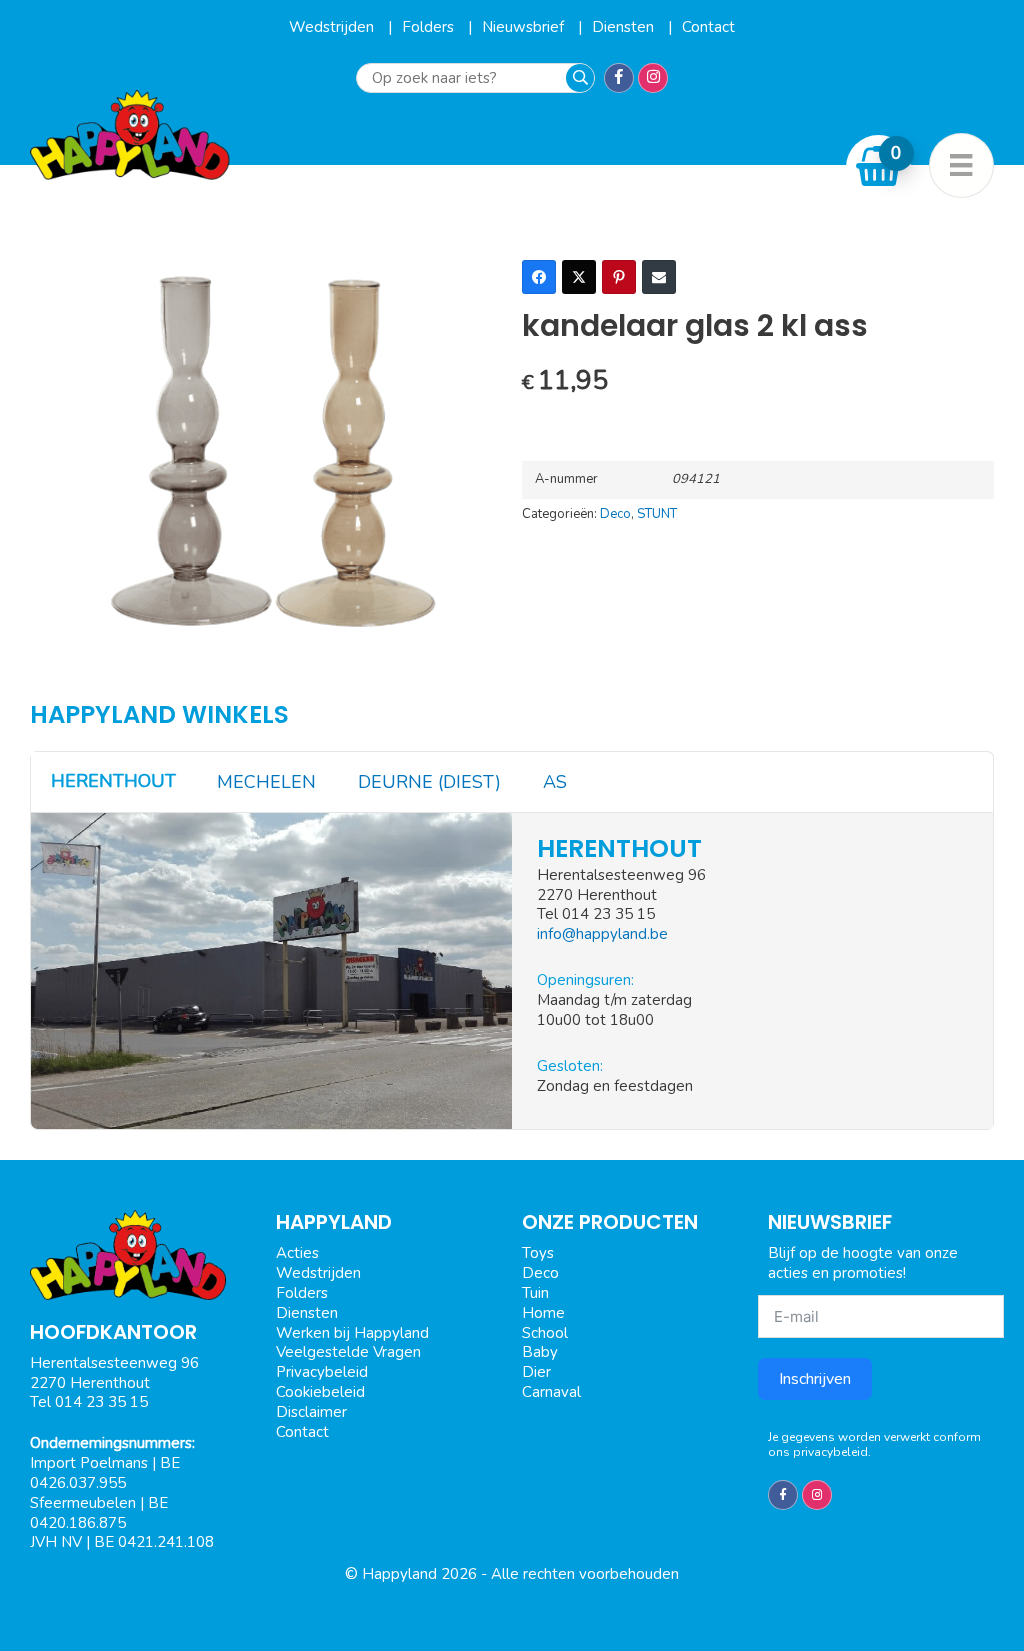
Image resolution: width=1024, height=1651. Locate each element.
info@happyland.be (602, 934)
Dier (536, 1372)
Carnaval (551, 1392)
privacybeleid (830, 1452)
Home (543, 1313)
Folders (430, 27)
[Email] (659, 277)
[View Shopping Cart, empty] (879, 166)
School (545, 1333)
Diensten (625, 27)
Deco (615, 514)
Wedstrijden (333, 27)
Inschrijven (815, 1379)
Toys (538, 1253)
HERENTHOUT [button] (113, 781)
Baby (540, 1352)
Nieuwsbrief (525, 27)
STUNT (657, 514)
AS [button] (555, 782)
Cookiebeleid (320, 1392)
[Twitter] (579, 277)
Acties (297, 1253)
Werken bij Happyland (352, 1333)
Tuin (535, 1293)
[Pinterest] (619, 277)
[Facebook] (539, 277)
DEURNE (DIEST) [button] (429, 782)
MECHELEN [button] (266, 782)
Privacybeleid (322, 1372)
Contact (708, 27)
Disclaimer (311, 1412)
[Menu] (961, 165)
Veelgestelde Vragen (348, 1352)
